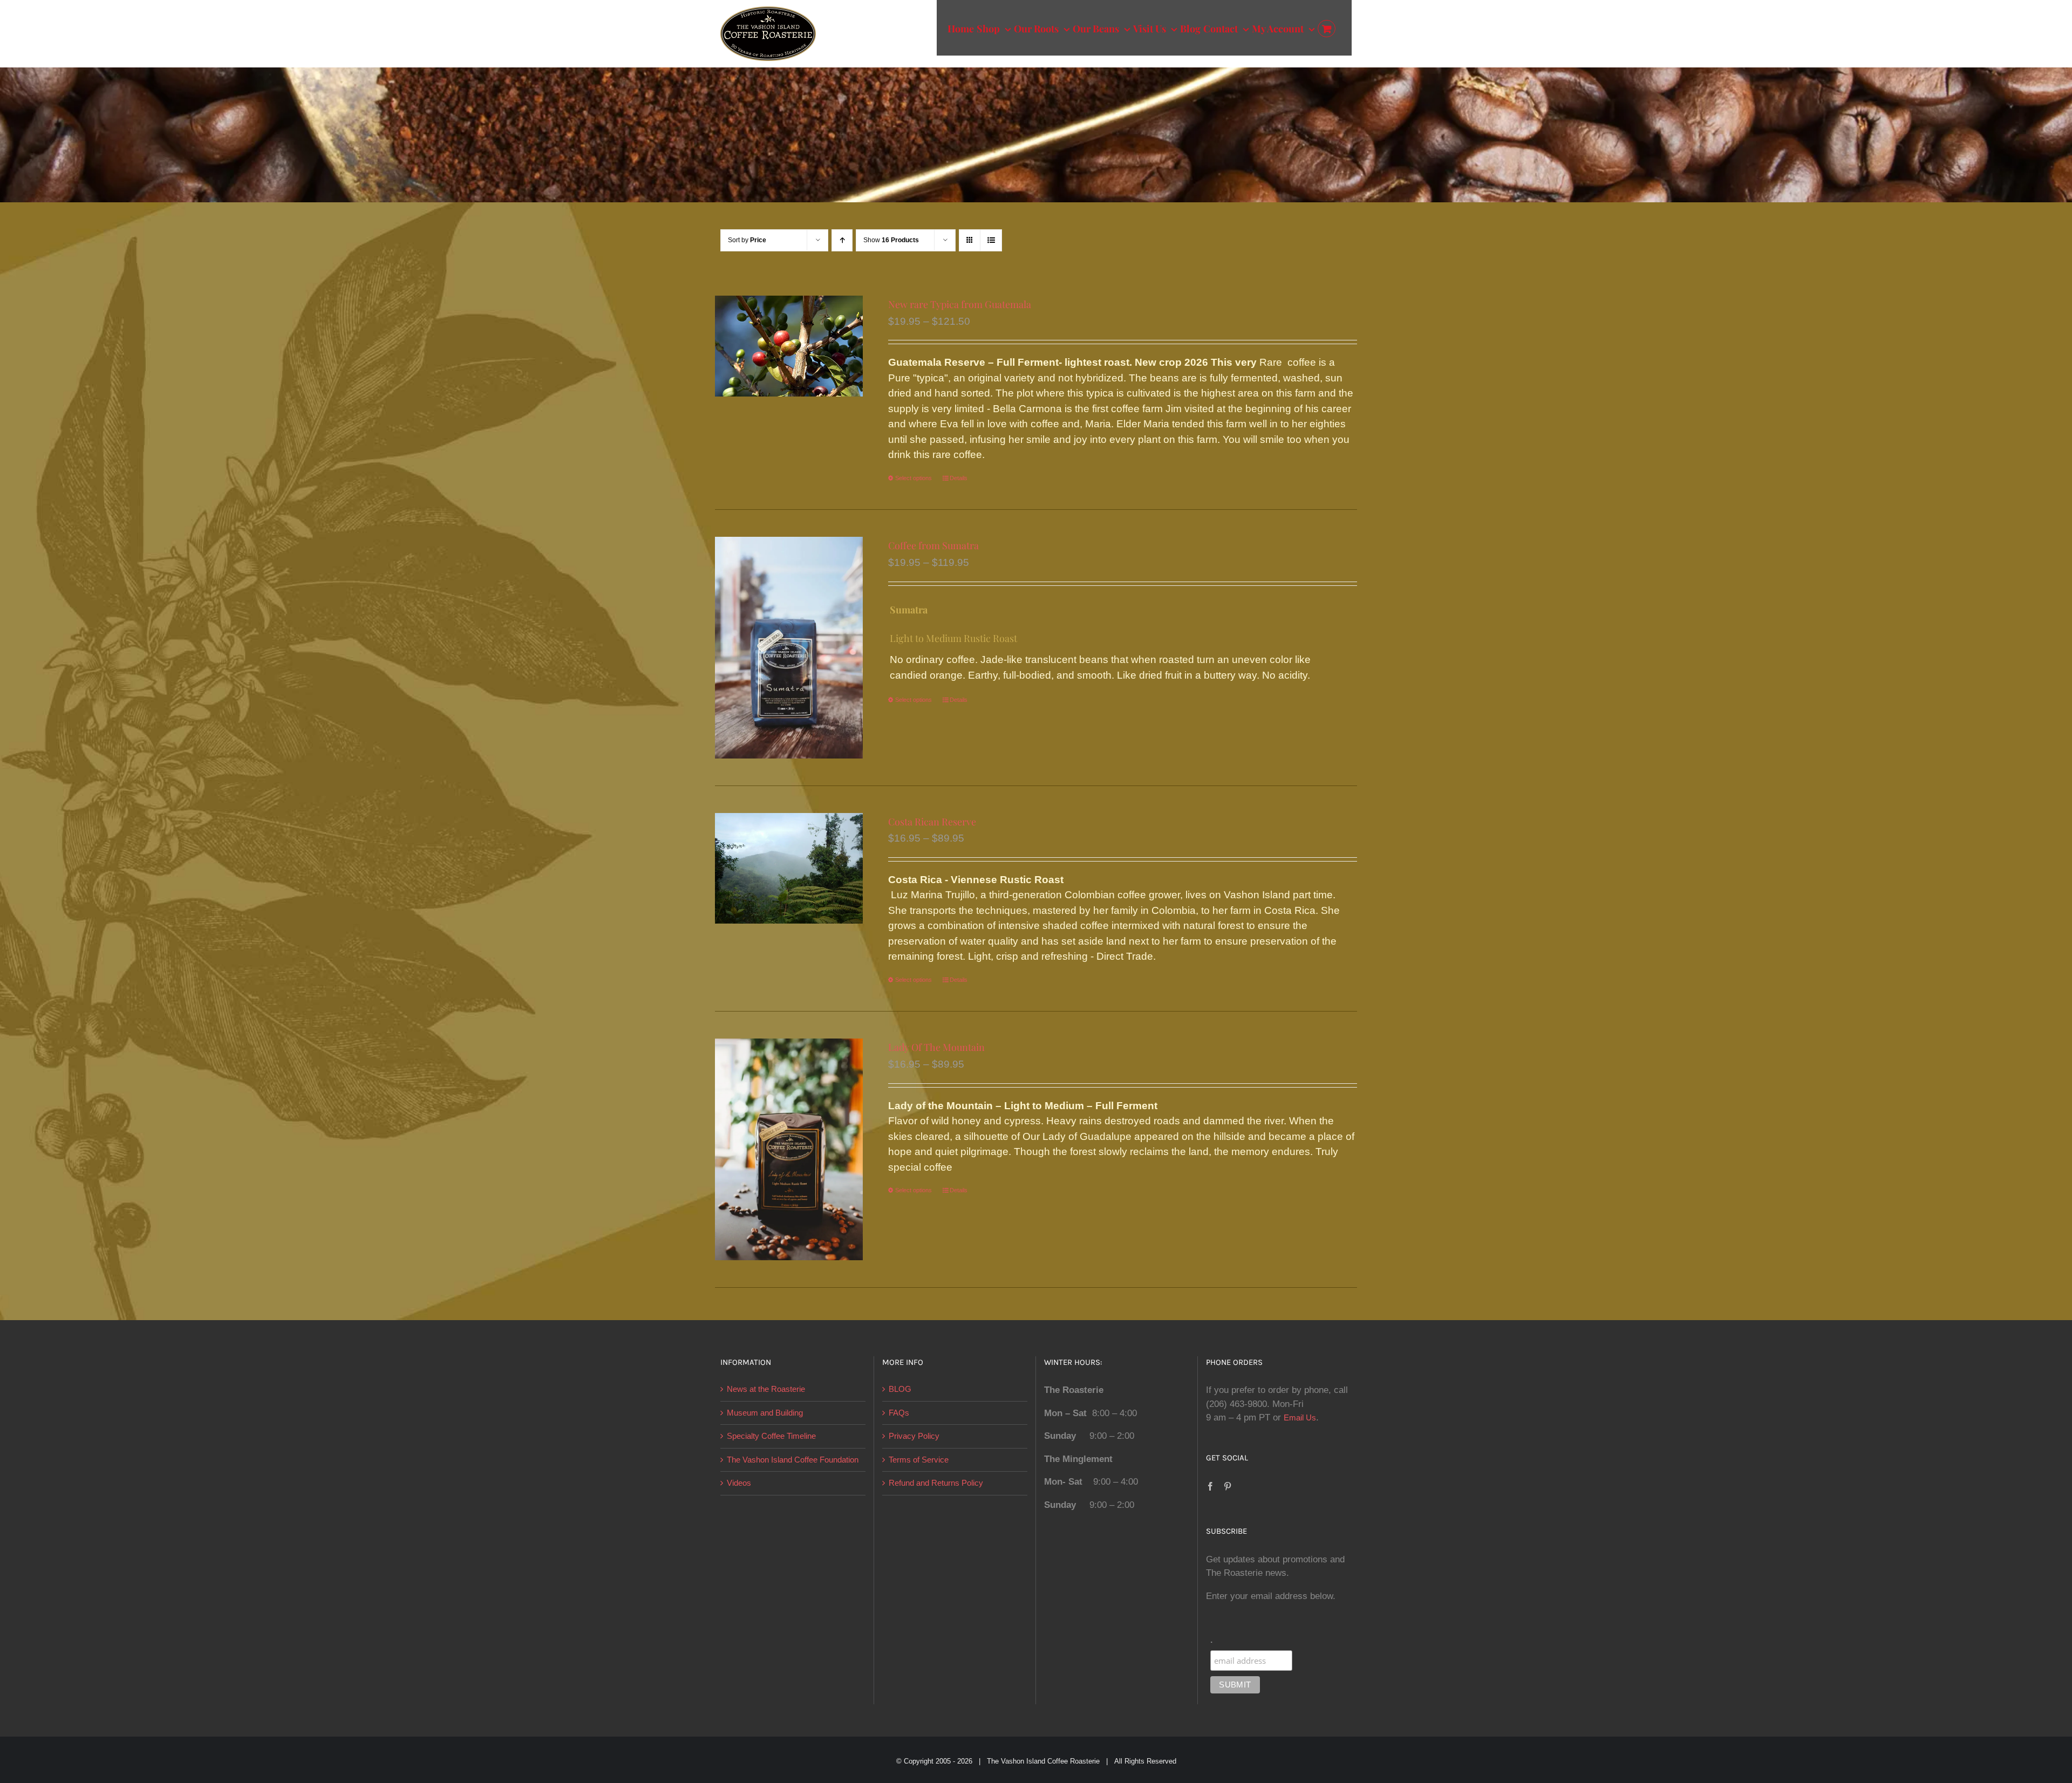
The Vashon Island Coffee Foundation (793, 1460)
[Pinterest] (1228, 1486)
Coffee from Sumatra (933, 545)
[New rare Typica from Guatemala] (789, 346)
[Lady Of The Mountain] (789, 1149)
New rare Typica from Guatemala (960, 304)
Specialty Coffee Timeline (771, 1436)
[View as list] (991, 240)
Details (959, 478)
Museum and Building (765, 1413)
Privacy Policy (914, 1436)
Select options (914, 478)
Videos (739, 1483)
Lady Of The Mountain (936, 1047)
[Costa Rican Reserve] (789, 868)
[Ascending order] (842, 240)
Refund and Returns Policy (936, 1483)
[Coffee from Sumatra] (789, 647)
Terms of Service (919, 1460)
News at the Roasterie (766, 1389)
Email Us (1300, 1417)
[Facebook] (1210, 1486)
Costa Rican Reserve (932, 822)
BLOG (900, 1389)
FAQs (899, 1413)
